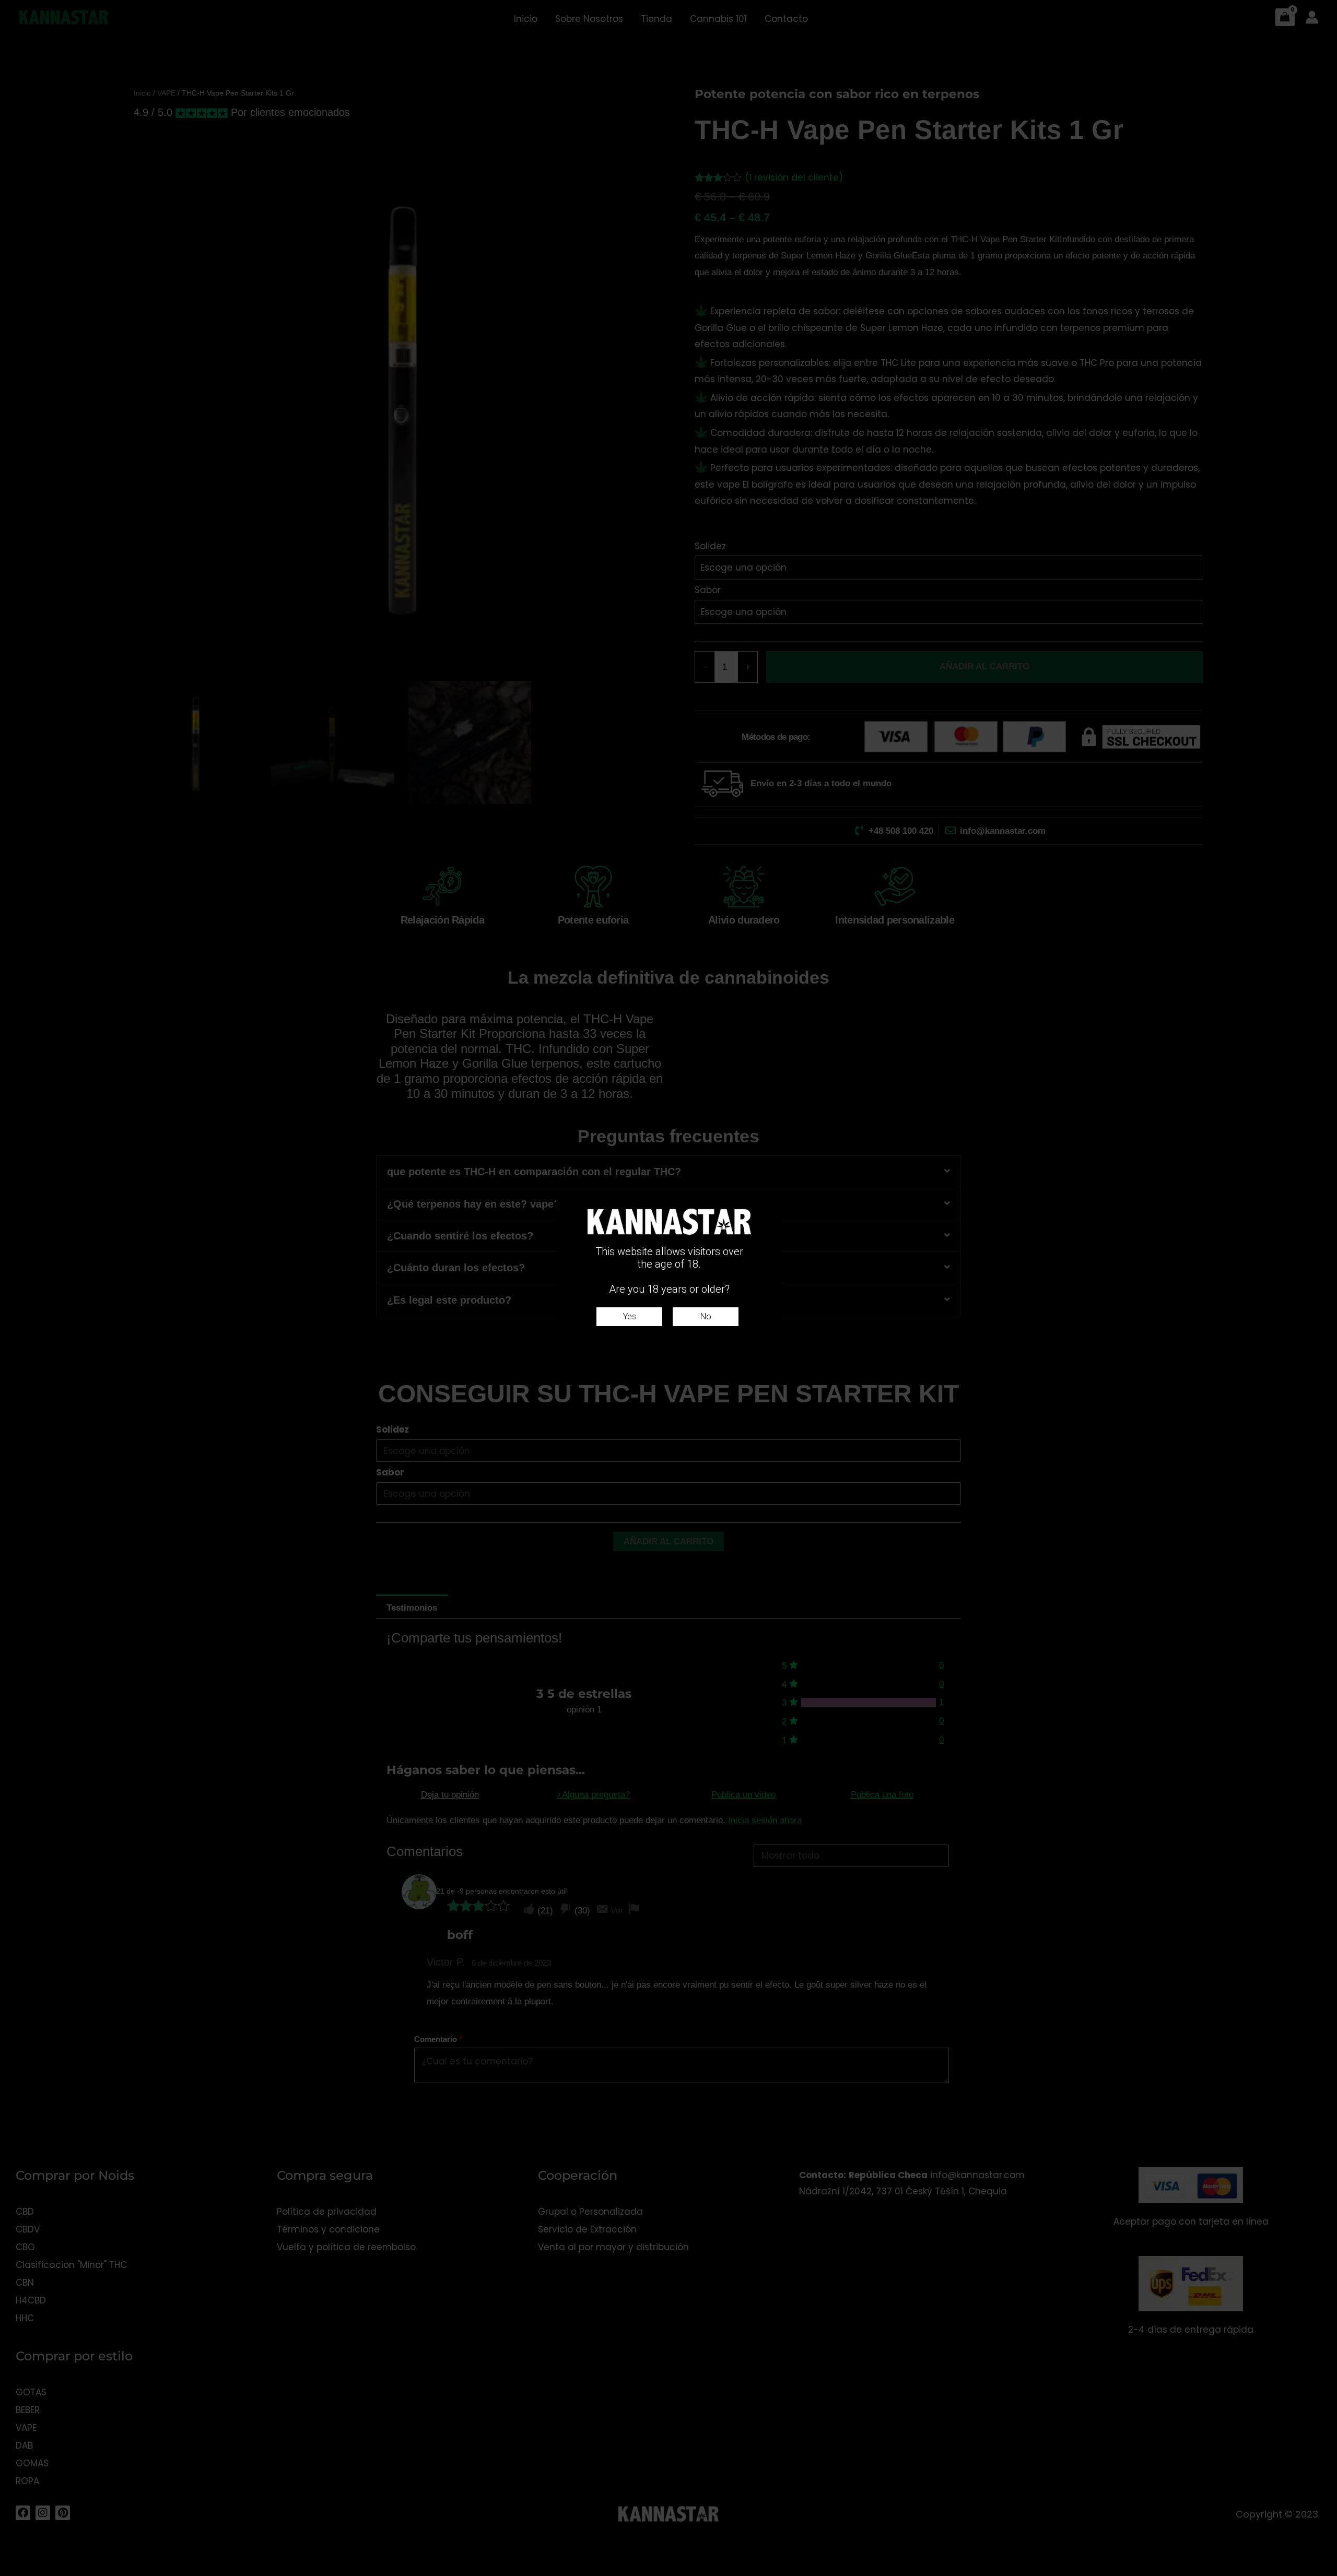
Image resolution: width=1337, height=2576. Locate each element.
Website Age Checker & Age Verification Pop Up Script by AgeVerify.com (1324, 2573)
